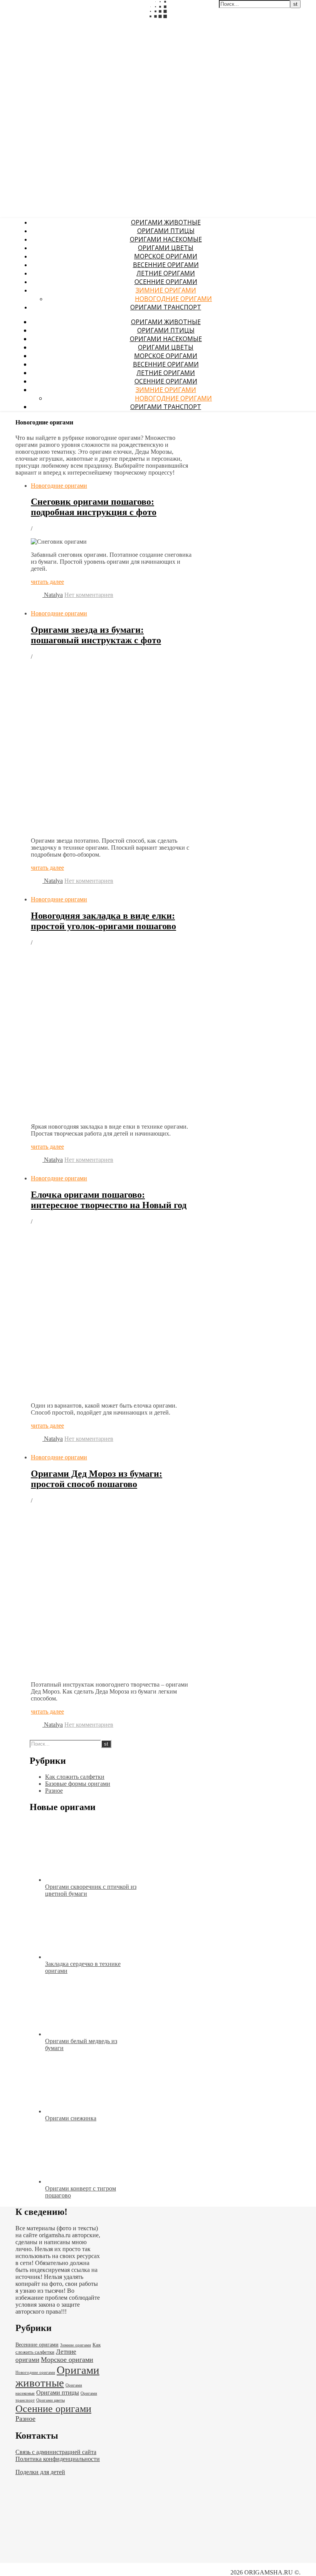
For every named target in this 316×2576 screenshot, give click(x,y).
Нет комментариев (89, 595)
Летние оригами (166, 273)
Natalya (53, 595)
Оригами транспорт (166, 307)
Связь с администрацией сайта (56, 2452)
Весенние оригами (166, 265)
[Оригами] (116, 133)
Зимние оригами (166, 290)
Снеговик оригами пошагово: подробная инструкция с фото (94, 507)
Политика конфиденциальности (58, 2459)
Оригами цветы (166, 248)
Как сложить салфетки (75, 1777)
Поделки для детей (40, 2472)
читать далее (47, 582)
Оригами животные (166, 222)
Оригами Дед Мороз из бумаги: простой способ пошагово (97, 1479)
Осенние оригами (166, 282)
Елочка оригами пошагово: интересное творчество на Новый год (109, 1200)
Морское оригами (166, 256)
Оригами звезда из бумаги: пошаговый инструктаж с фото (96, 635)
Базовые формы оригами (78, 1784)
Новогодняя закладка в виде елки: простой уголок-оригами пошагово (103, 921)
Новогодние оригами (173, 299)
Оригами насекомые (166, 239)
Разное (54, 1791)
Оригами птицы (166, 231)
